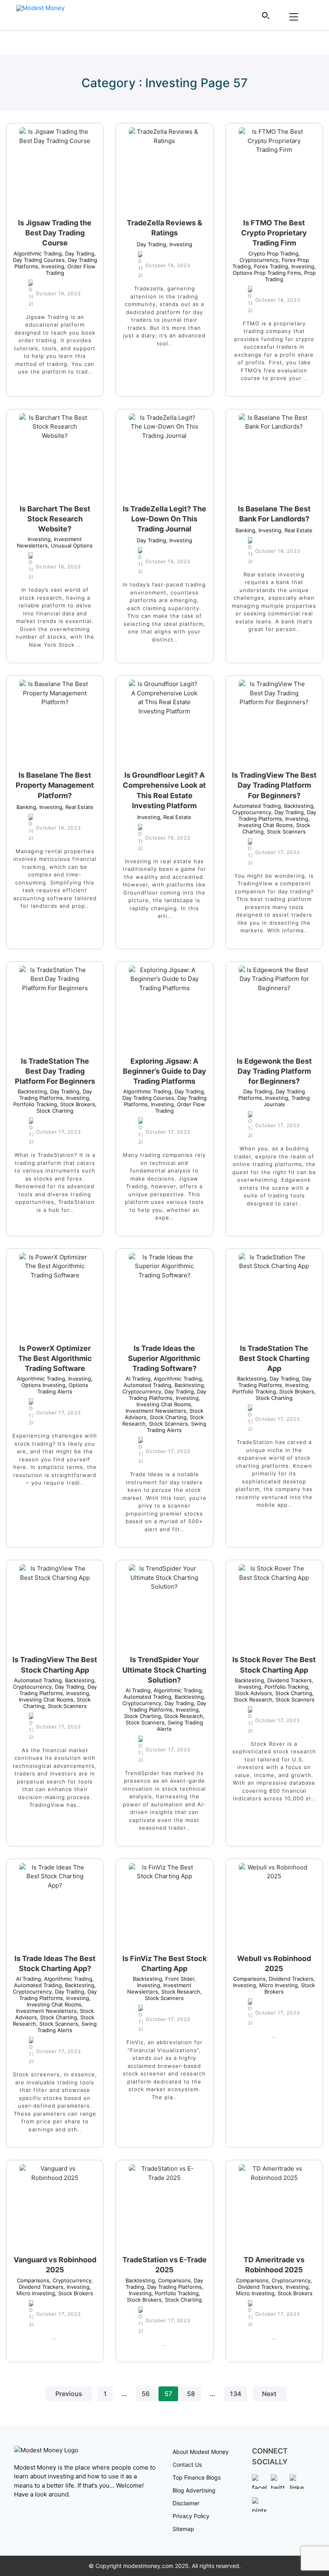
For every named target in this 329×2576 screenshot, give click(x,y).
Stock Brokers (76, 1104)
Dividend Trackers (288, 1680)
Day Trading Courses (55, 257)
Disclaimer (186, 2503)
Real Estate (297, 530)
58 (191, 2394)
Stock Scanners (285, 831)
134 (236, 2394)
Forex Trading (269, 266)
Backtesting (297, 806)
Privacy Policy (191, 2516)
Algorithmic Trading (38, 253)
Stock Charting (67, 1107)
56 (146, 2394)
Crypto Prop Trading (273, 253)
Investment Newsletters (159, 1408)
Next (269, 2394)
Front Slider (178, 1979)
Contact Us (187, 2465)
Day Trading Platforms (277, 815)
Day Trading (78, 253)
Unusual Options (70, 545)
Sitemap (183, 2529)
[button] (266, 15)
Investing (51, 266)
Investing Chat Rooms (274, 822)
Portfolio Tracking (52, 1101)
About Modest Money (201, 2452)
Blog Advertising (194, 2490)
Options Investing (57, 1382)
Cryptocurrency (270, 257)
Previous (69, 2394)
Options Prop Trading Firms (274, 270)
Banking (245, 530)
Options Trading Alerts (63, 1388)
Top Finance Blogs (197, 2477)
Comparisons (249, 1979)
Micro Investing (277, 1985)
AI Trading (138, 1379)
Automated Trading (257, 806)
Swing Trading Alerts (177, 1427)
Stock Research (182, 1716)
